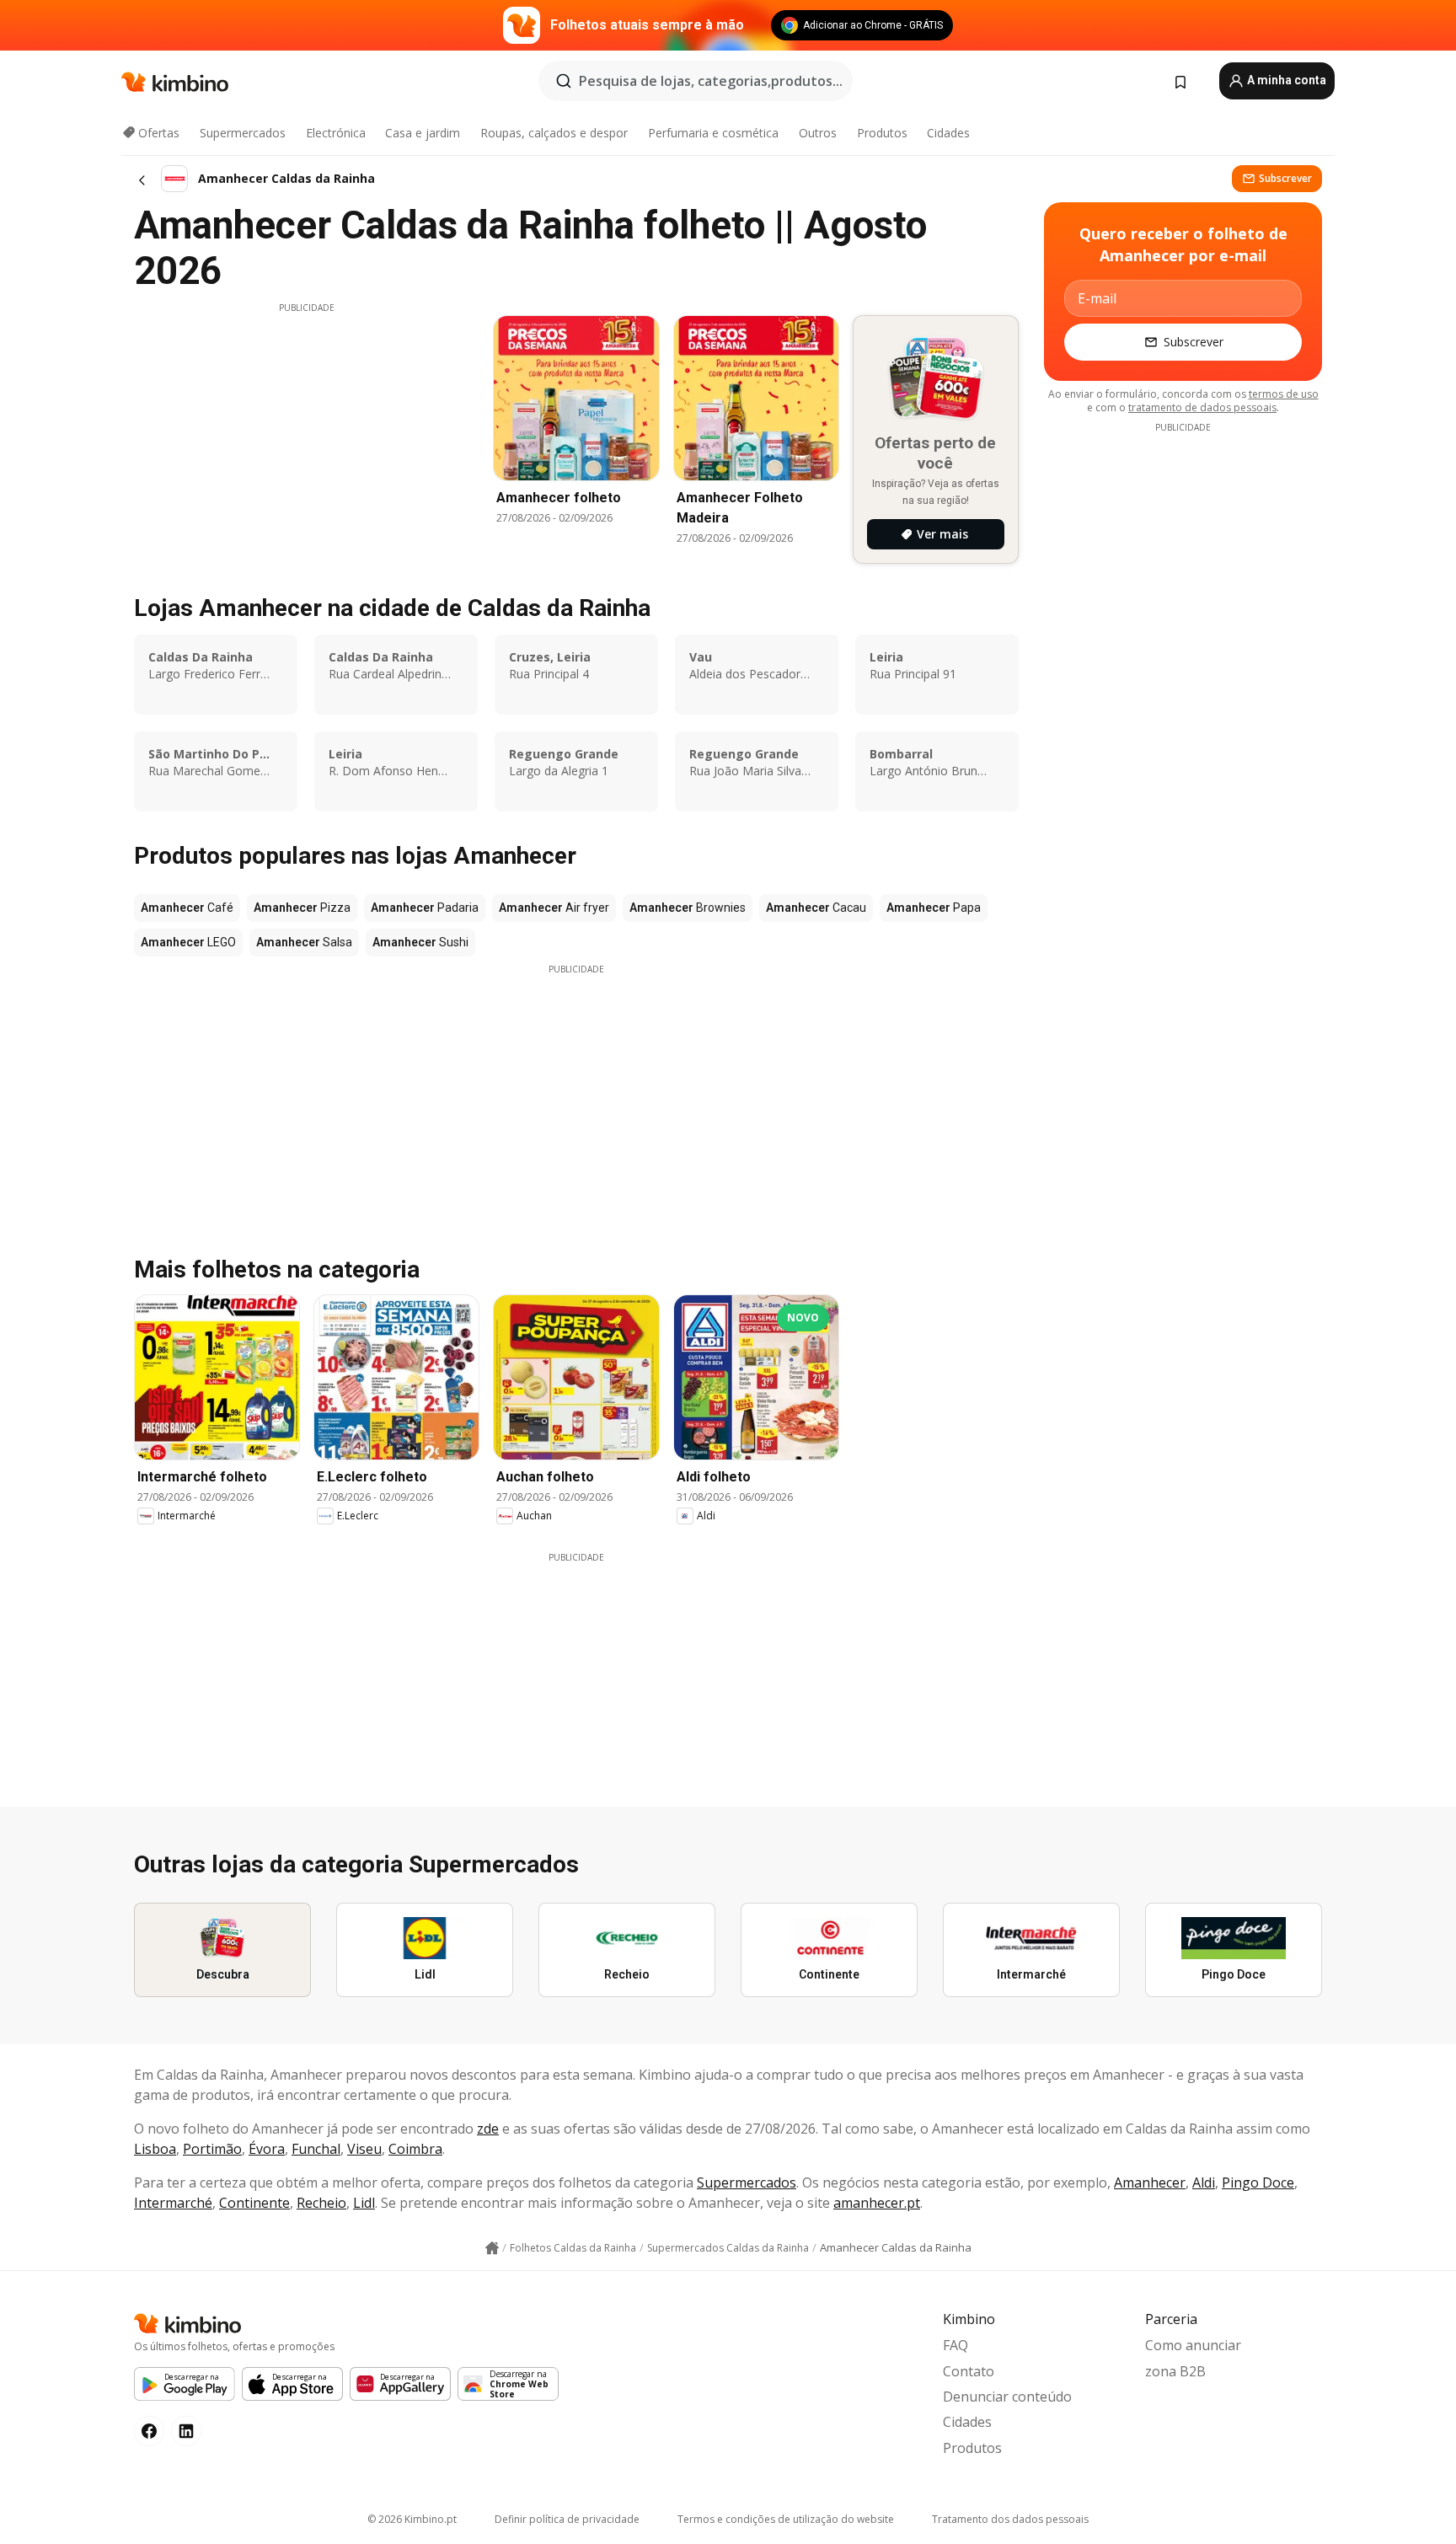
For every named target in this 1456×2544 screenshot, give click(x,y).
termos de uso (1284, 394)
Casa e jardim (423, 133)
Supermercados (243, 133)
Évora (267, 2149)
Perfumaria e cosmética (713, 133)
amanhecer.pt (877, 2203)
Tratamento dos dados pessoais (1010, 2519)
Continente (254, 2203)
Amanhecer (1150, 2182)
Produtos (882, 133)
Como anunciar (1193, 2345)
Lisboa (155, 2149)
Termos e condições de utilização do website (786, 2519)
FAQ (955, 2345)
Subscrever (1285, 178)
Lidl (364, 2203)
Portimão (212, 2149)
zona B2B (1175, 2371)
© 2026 (412, 2519)
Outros (818, 133)
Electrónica (336, 133)
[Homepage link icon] (492, 2248)
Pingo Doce (1258, 2182)
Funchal (316, 2149)
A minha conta (1285, 80)
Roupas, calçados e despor (554, 133)
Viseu (364, 2149)
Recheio (321, 2203)
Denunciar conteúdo (1007, 2397)
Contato (969, 2371)
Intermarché (173, 2203)
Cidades (948, 133)
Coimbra (415, 2149)
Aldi (1204, 2182)
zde (488, 2129)
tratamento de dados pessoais (1202, 407)
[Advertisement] (307, 432)
